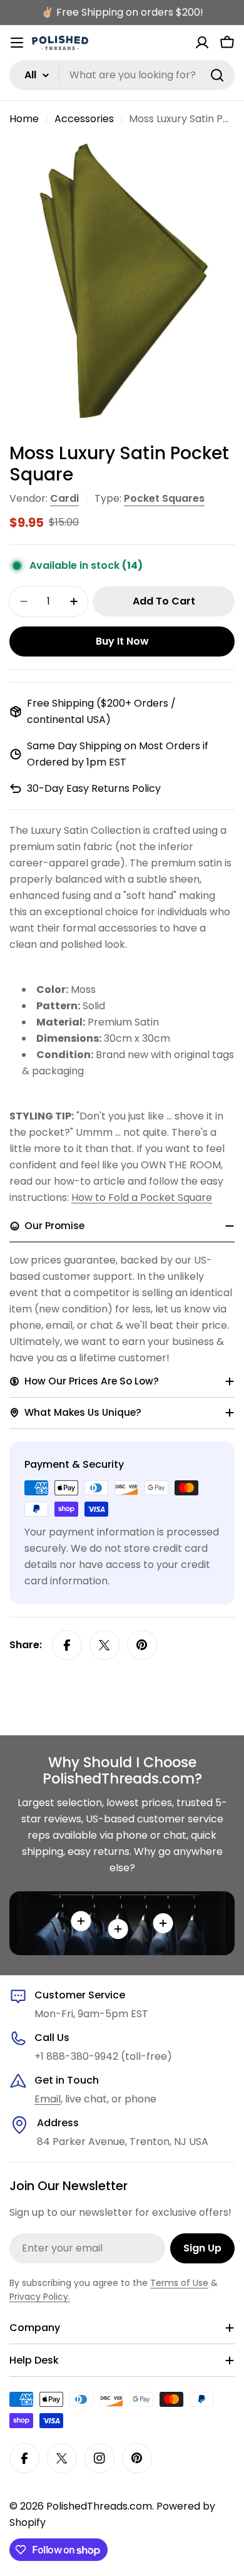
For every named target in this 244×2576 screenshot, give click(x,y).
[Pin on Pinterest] (142, 1645)
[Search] (217, 75)
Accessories (84, 119)
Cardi (64, 498)
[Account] (202, 43)
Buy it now (122, 641)
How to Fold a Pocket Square (142, 1197)
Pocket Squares (164, 498)
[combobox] (122, 75)
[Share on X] (104, 1645)
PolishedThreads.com (99, 2506)
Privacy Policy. (40, 2297)
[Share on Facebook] (67, 1645)
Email (48, 2099)
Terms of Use (179, 2283)
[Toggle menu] (17, 43)
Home (24, 119)
